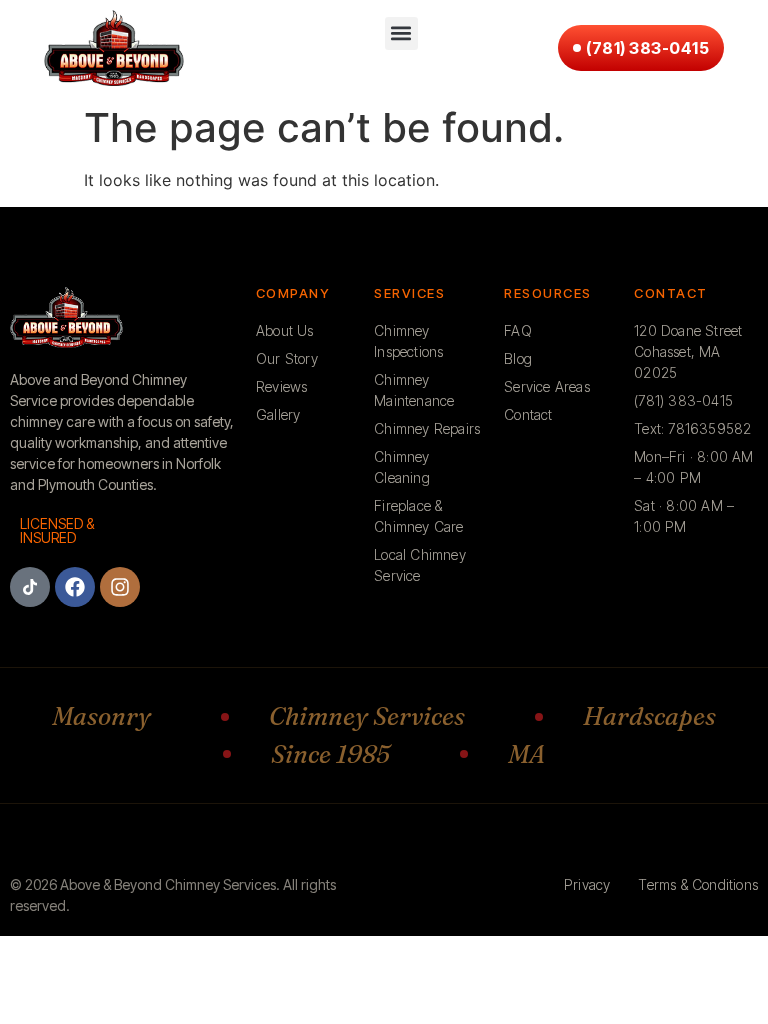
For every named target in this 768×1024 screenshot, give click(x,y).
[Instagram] (120, 587)
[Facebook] (75, 587)
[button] (401, 33)
